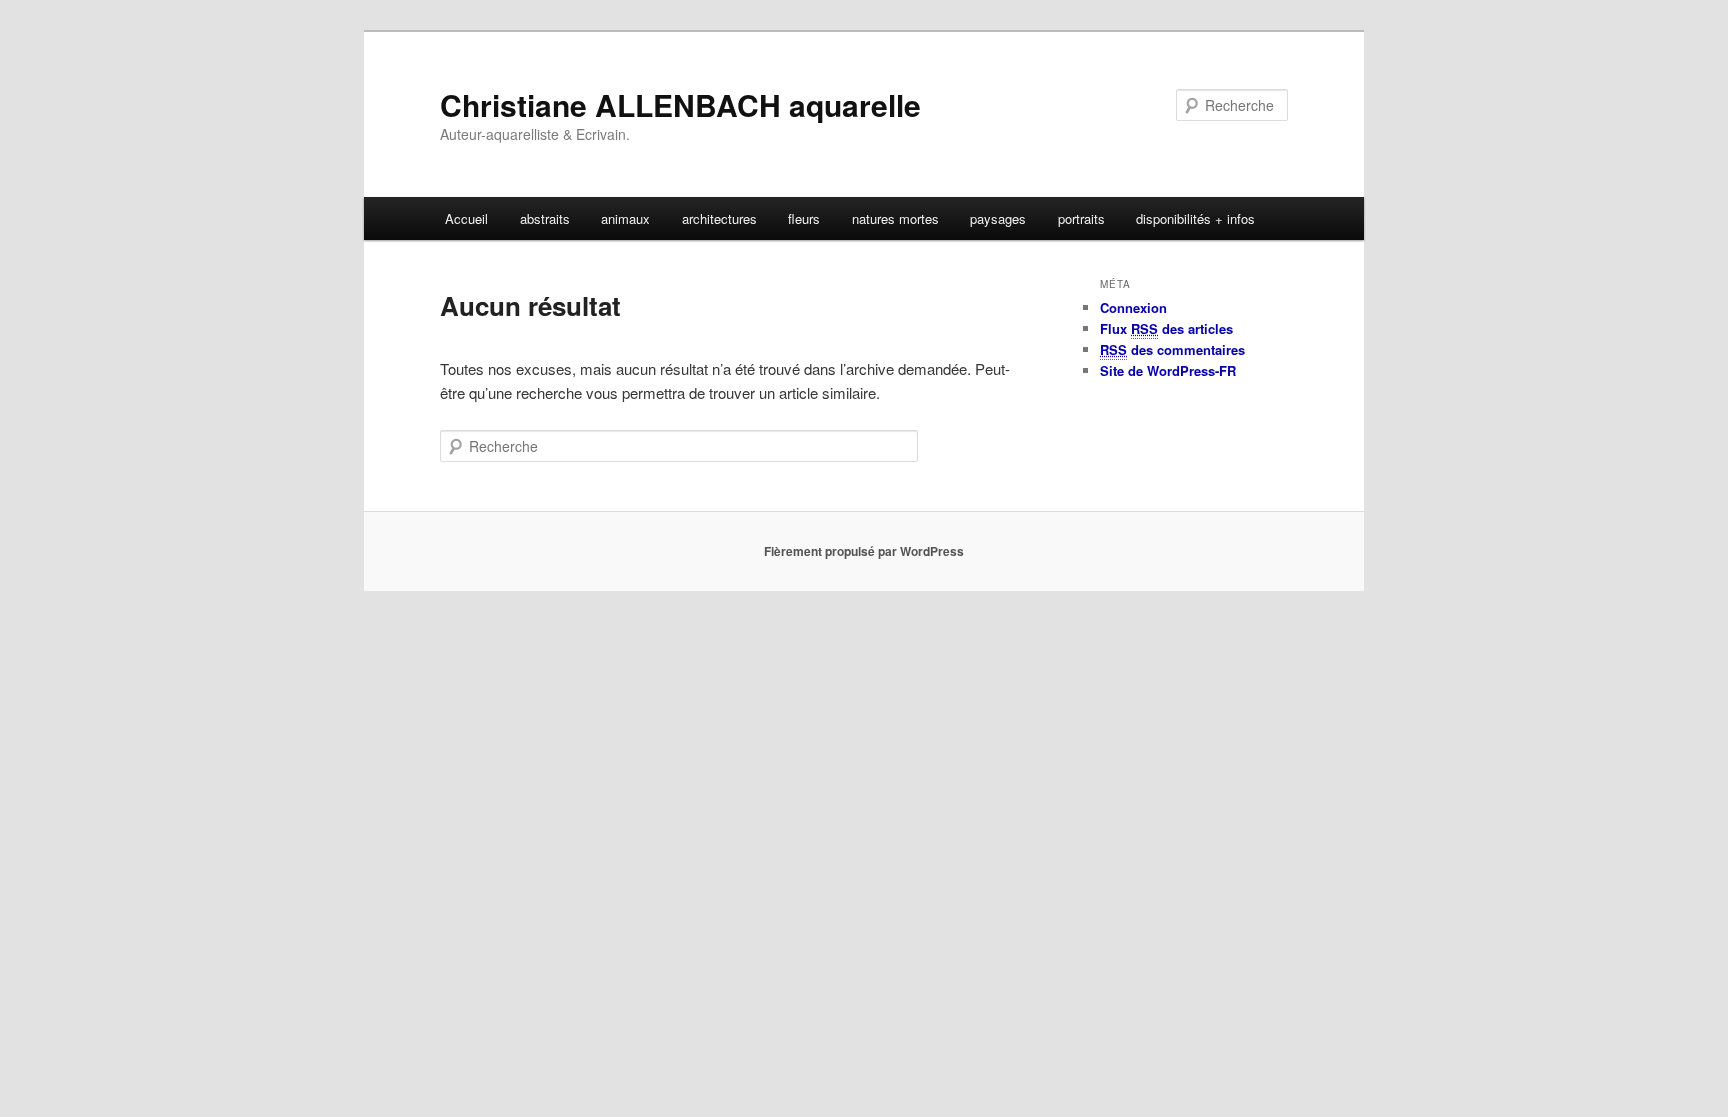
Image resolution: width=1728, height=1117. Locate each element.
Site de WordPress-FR (1168, 370)
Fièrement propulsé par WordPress (864, 551)
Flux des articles (1166, 328)
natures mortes (895, 218)
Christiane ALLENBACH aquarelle (680, 104)
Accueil (466, 218)
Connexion (1133, 307)
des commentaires (1172, 349)
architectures (719, 218)
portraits (1081, 218)
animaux (625, 218)
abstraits (545, 218)
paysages (998, 218)
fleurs (804, 218)
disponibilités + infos (1195, 218)
